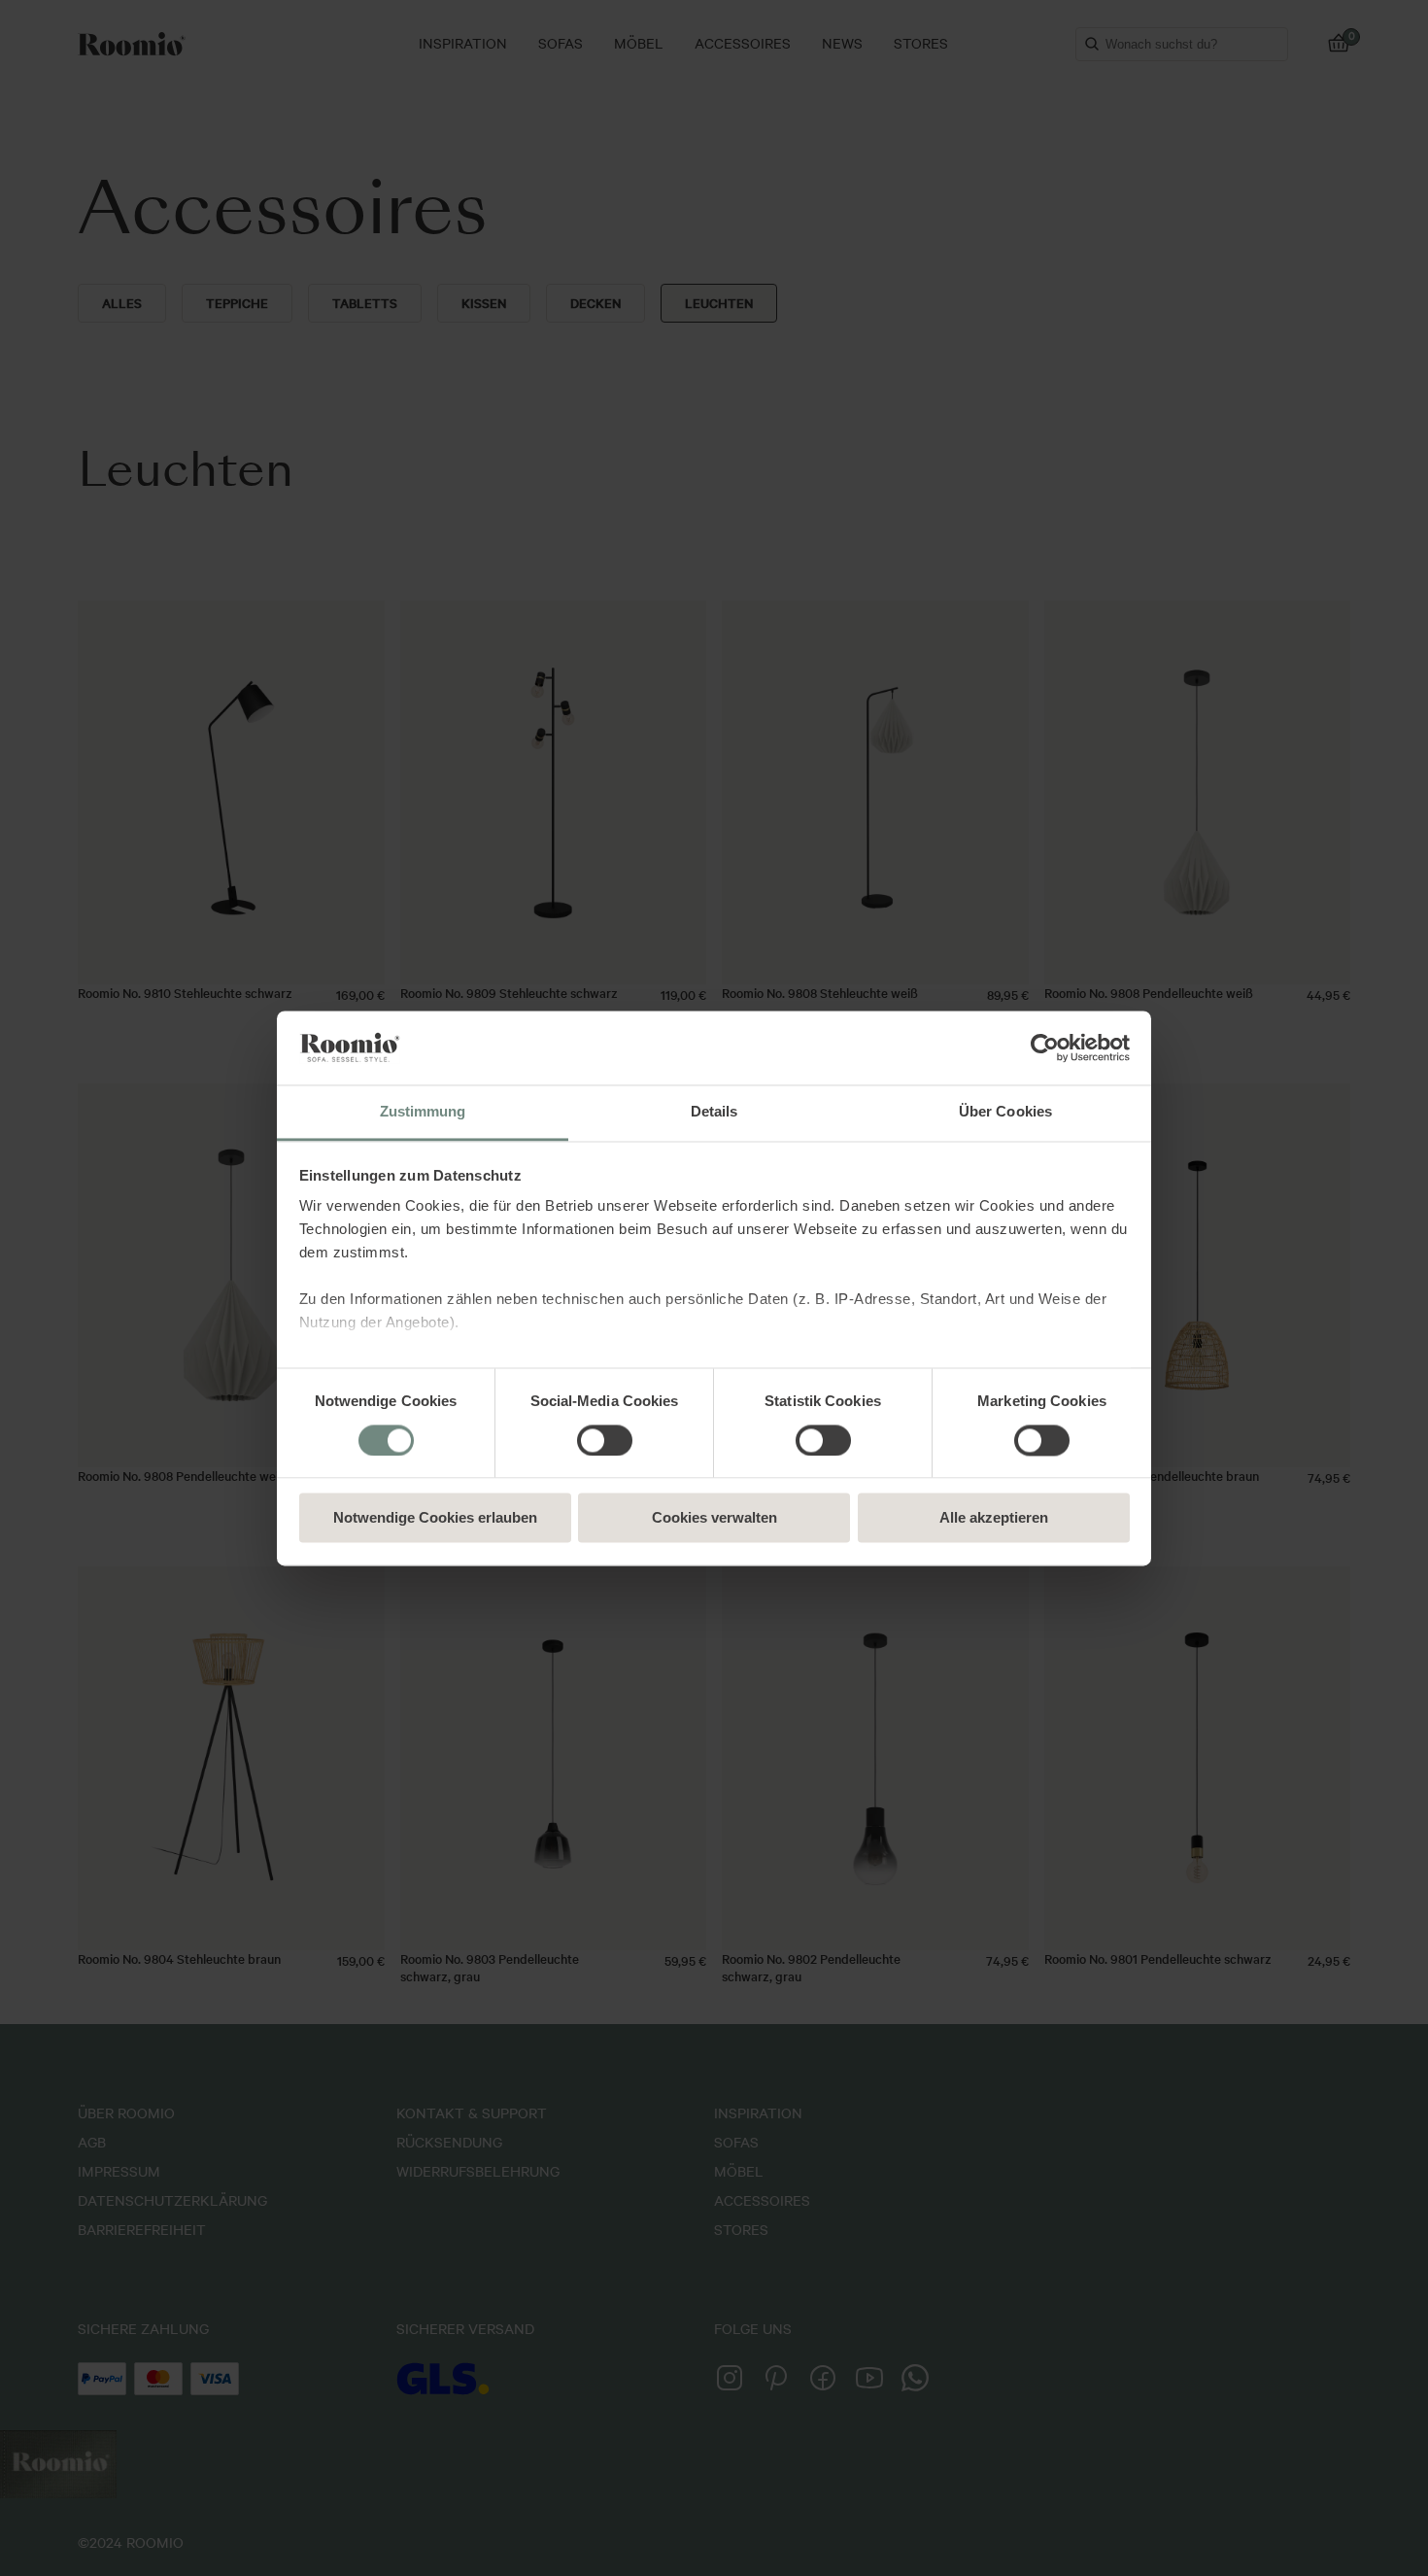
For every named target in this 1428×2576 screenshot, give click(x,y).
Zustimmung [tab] (423, 1112)
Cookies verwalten (714, 1518)
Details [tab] (714, 1112)
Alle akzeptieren (994, 1518)
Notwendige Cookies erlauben (435, 1518)
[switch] (605, 1440)
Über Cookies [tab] (1005, 1112)
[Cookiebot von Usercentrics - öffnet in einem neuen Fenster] (1045, 1048)
